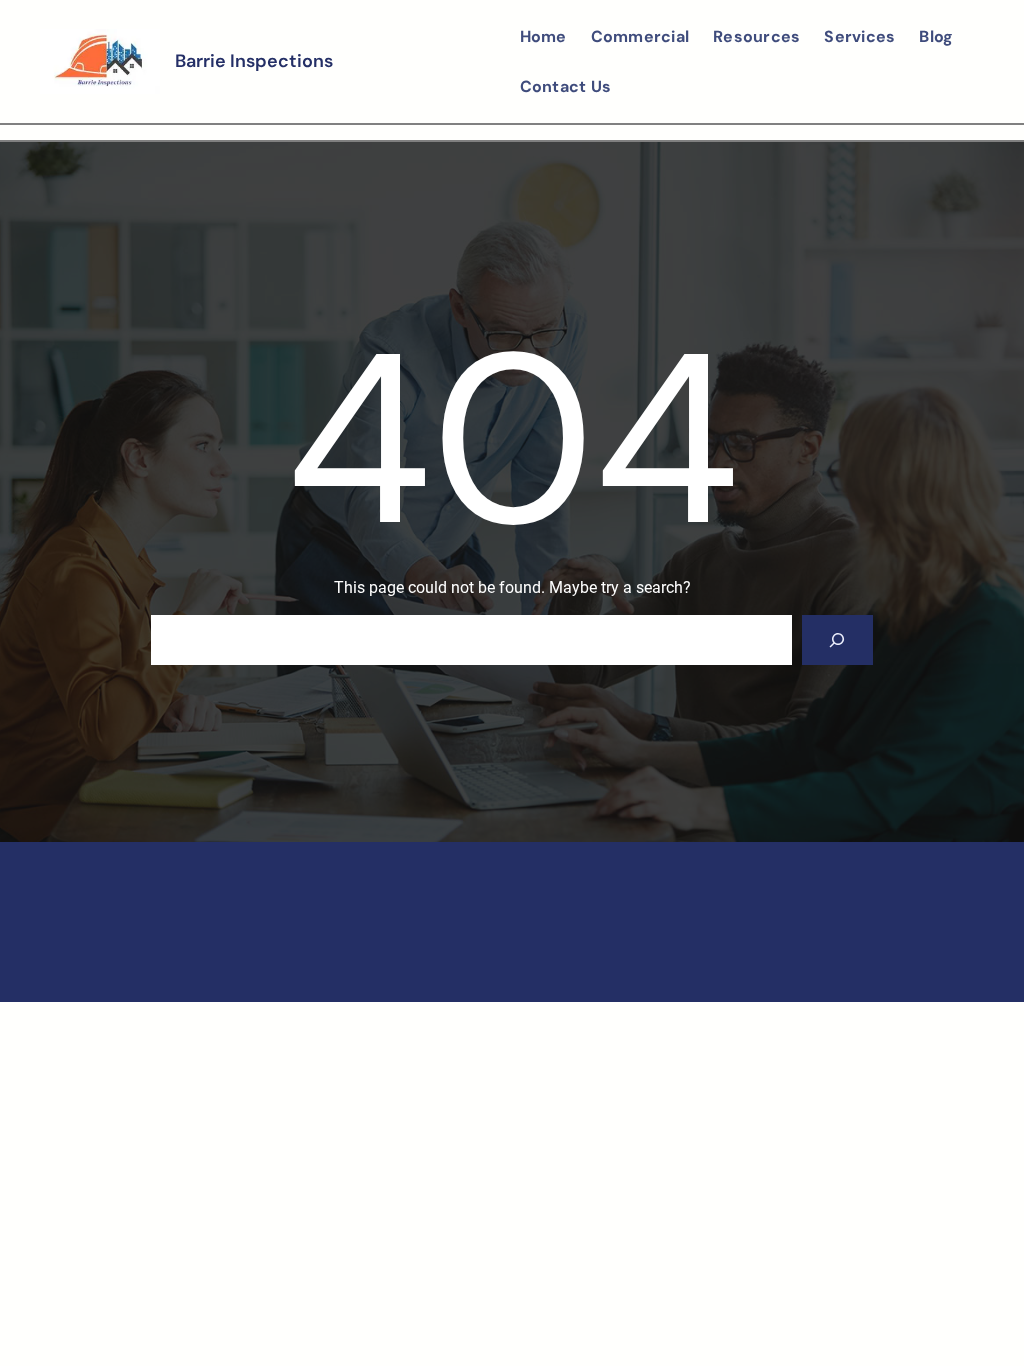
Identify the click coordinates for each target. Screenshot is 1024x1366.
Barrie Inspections (254, 61)
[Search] (837, 639)
